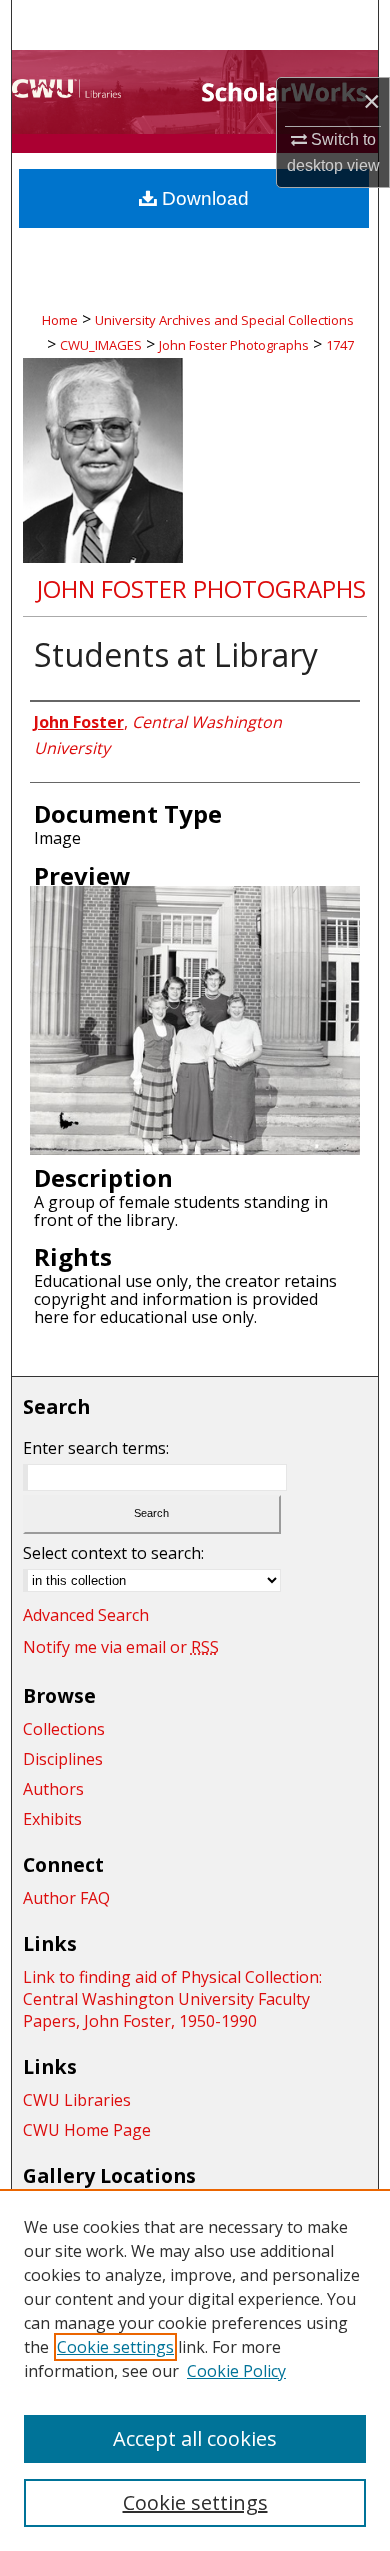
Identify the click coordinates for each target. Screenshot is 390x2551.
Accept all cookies (195, 2438)
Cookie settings (115, 2347)
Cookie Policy (236, 2371)
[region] (195, 2370)
